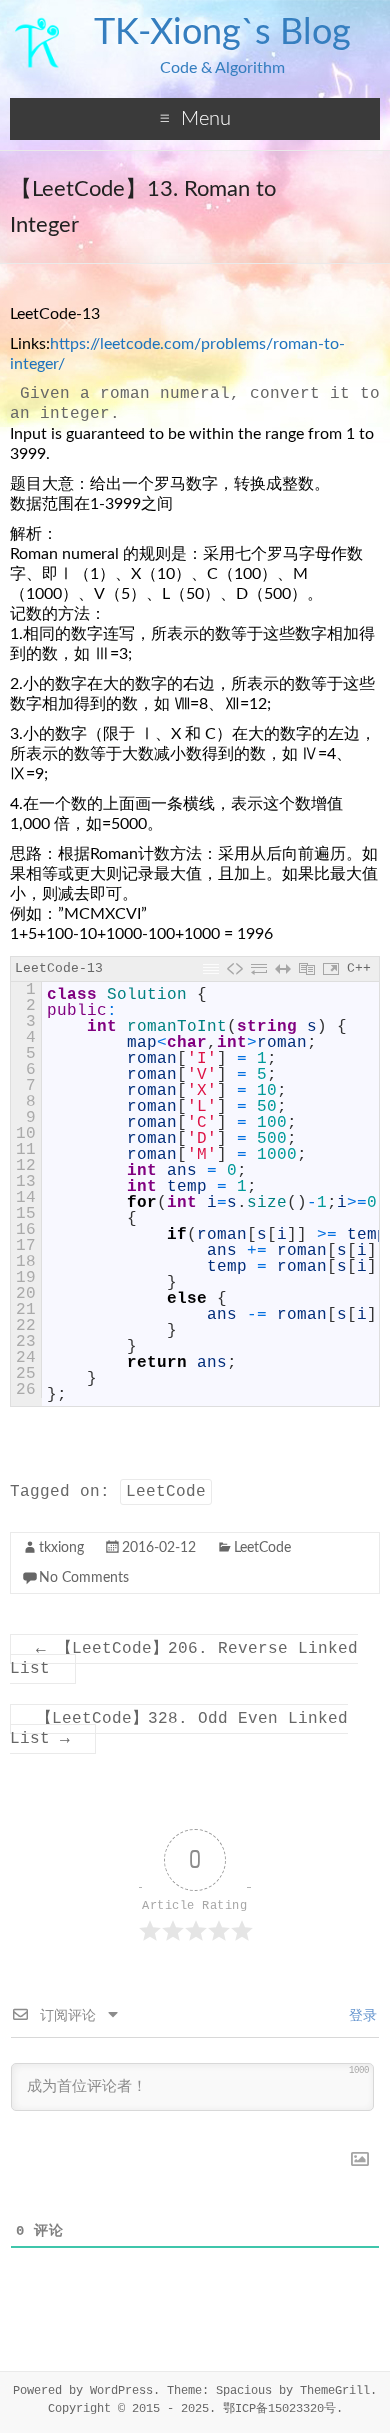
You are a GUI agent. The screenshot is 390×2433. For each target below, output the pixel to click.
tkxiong (61, 1548)
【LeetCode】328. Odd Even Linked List (179, 1729)
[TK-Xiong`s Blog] (37, 25)
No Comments (84, 1578)
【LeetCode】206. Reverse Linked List (184, 1659)
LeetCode (166, 1492)
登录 (359, 2016)
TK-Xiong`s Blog (222, 33)
